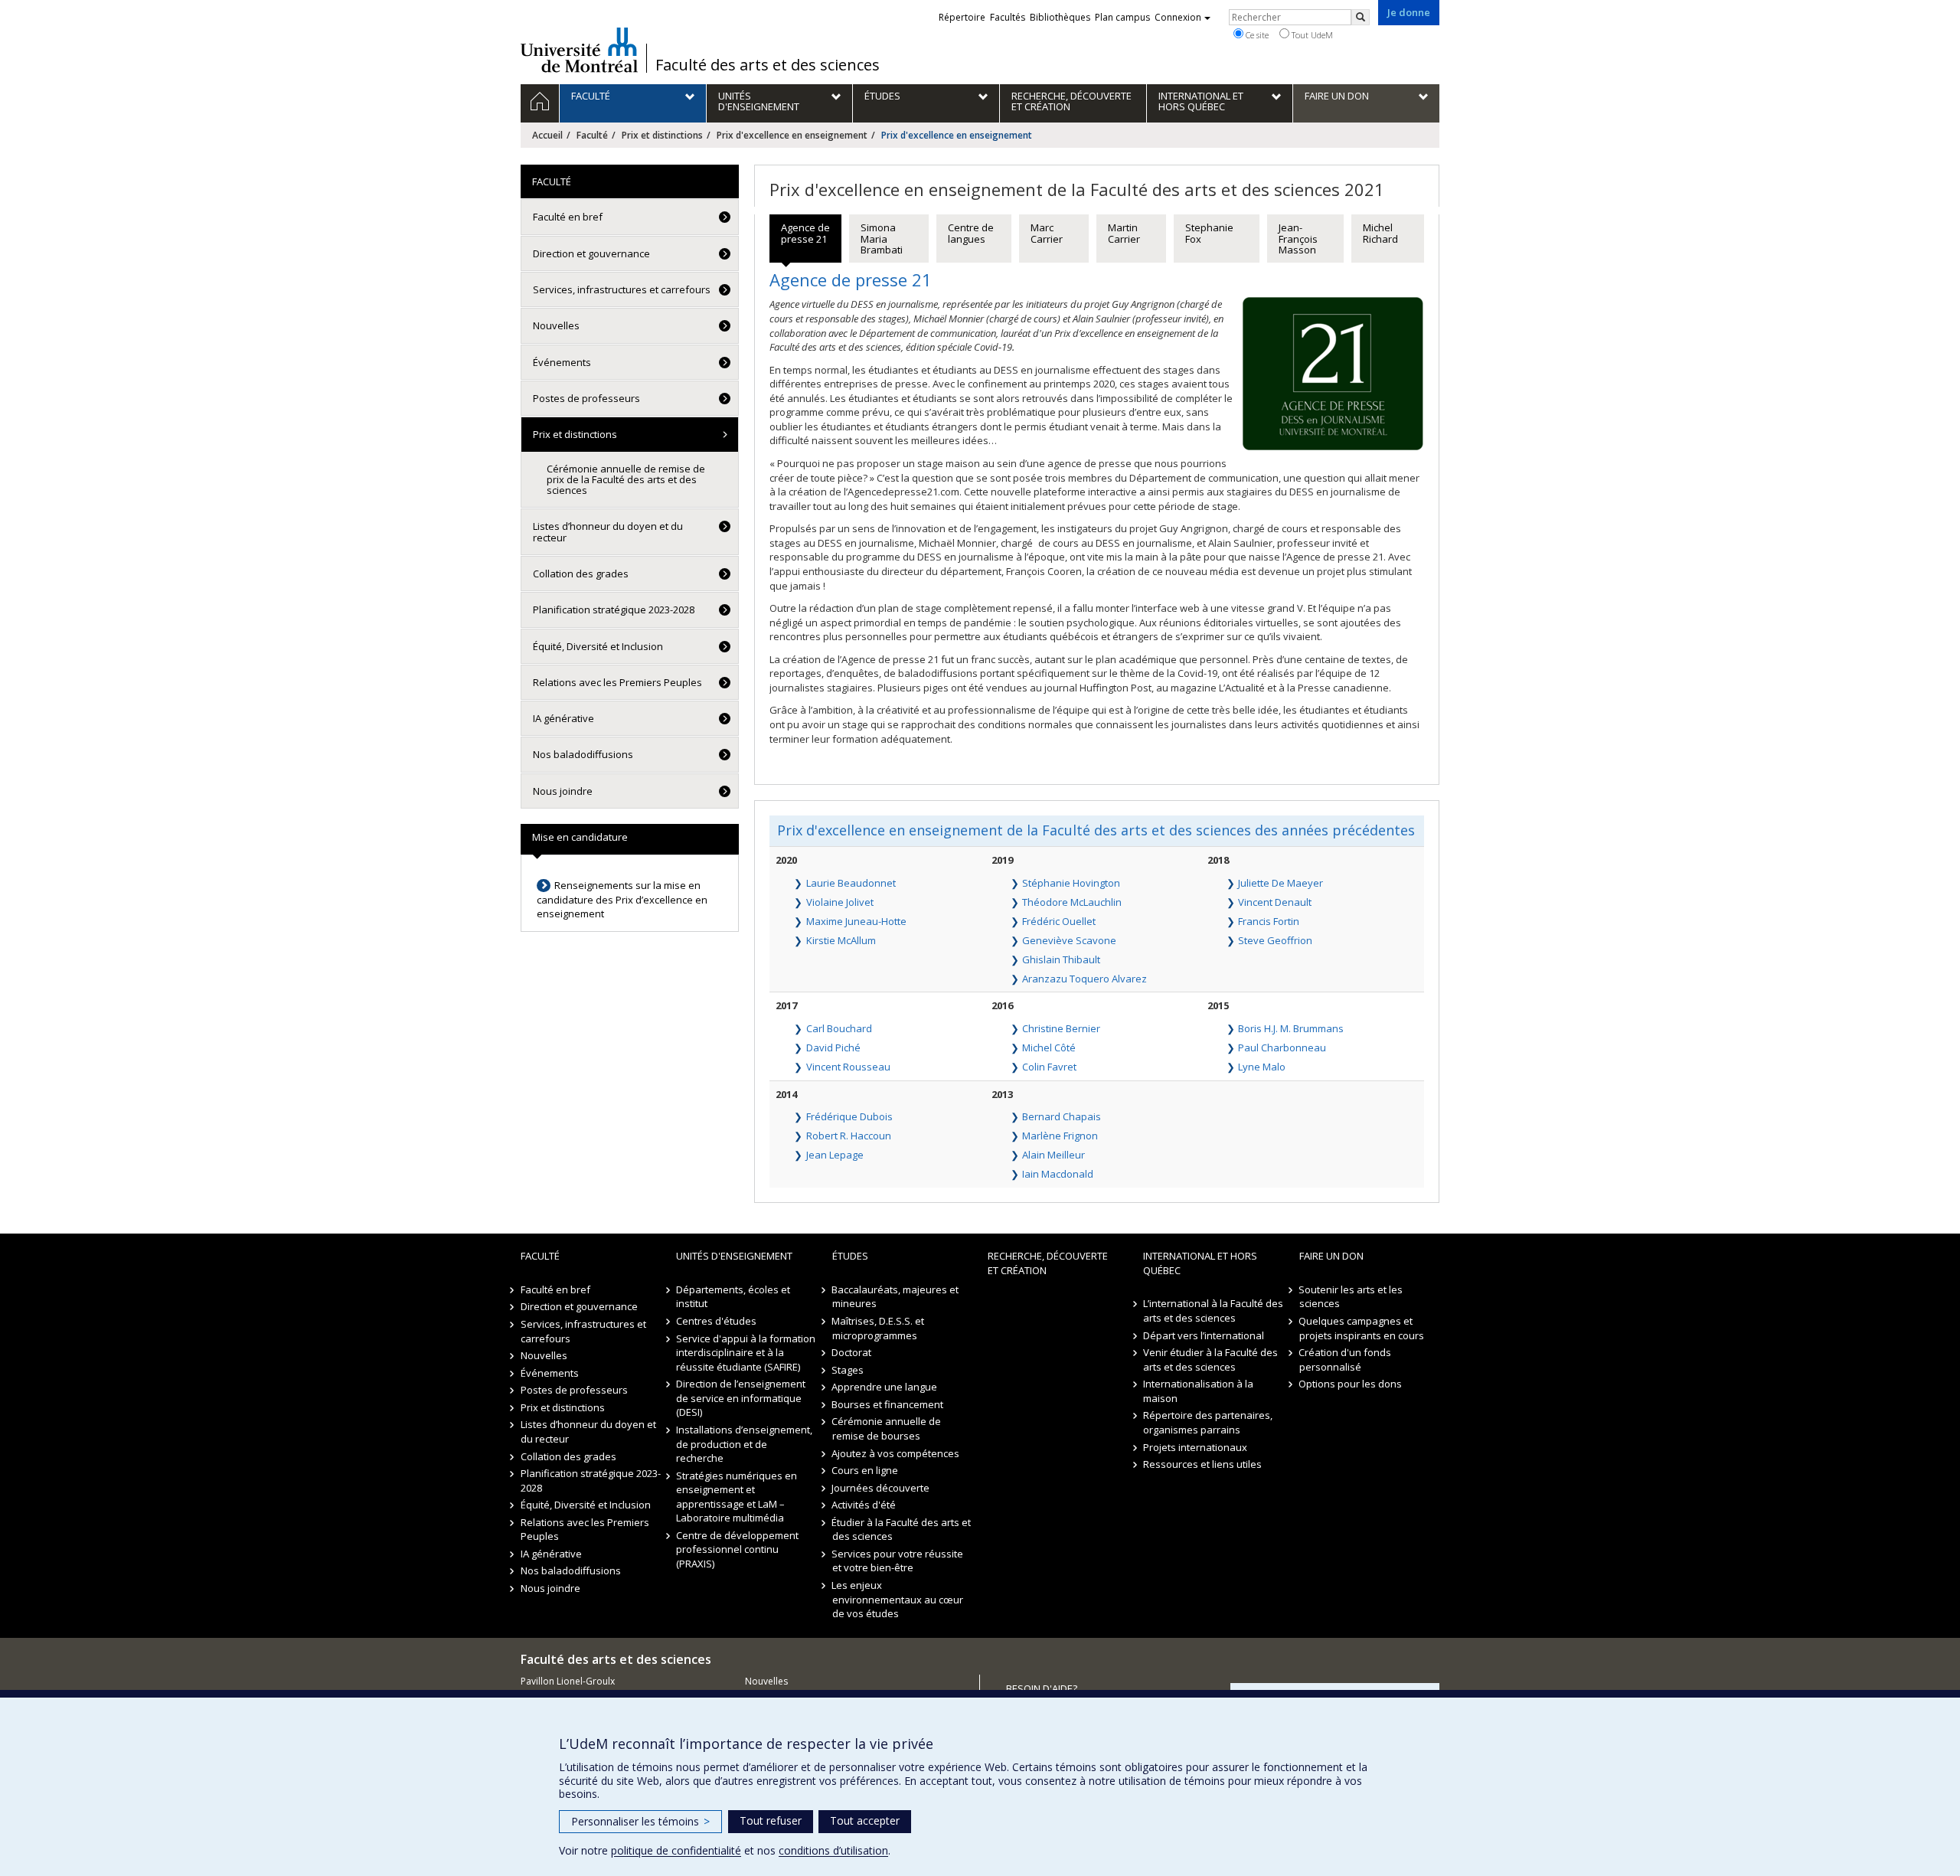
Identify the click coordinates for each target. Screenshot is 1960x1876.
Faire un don (1331, 1256)
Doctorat (852, 1352)
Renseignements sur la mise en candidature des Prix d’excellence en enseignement (622, 899)
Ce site (1256, 35)
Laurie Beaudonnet (851, 883)
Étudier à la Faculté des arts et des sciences (902, 1530)
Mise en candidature (580, 837)
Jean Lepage (835, 1155)
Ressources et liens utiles (1202, 1464)
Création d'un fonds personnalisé (1346, 1360)
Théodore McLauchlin (1072, 902)
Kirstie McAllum (841, 940)
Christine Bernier (1061, 1028)
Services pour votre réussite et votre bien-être (898, 1561)
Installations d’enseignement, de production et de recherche (744, 1444)
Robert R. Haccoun (849, 1136)
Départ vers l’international (1204, 1335)
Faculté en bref (568, 217)
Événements (562, 362)
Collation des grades (581, 574)
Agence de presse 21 (805, 233)
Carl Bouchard (839, 1028)
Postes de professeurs (586, 398)
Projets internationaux (1195, 1447)
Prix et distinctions (662, 135)
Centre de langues (971, 233)
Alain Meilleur (1053, 1155)
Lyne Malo (1262, 1067)
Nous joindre (563, 791)
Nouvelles (556, 325)
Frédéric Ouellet (1059, 921)
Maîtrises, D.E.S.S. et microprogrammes (879, 1328)
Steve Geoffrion (1275, 940)
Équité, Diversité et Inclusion (598, 646)
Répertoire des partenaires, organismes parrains (1208, 1422)
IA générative (563, 718)
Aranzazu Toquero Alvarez (1085, 979)
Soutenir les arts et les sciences (1351, 1297)
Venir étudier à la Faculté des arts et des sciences (1210, 1360)
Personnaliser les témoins (640, 1821)
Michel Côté (1049, 1047)
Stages (848, 1370)
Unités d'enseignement (734, 1256)
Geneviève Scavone (1069, 940)
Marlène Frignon (1060, 1136)
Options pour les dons (1351, 1384)
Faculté (592, 135)
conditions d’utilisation (833, 1850)
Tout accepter (865, 1820)
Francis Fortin (1269, 921)
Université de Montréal (579, 50)
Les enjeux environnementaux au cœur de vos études (898, 1599)
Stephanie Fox (1209, 233)
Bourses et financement (888, 1404)
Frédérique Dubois (849, 1116)
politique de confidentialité (676, 1850)
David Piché (833, 1047)
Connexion (1178, 17)
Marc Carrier (1047, 233)
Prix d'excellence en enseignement (792, 135)
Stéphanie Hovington (1071, 883)
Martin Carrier (1124, 233)
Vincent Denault (1275, 902)
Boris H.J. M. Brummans (1291, 1028)
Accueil (547, 135)
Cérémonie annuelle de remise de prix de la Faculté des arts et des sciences (626, 480)
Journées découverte (881, 1488)
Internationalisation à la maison (1198, 1391)
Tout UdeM (1311, 35)
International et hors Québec (1200, 1263)
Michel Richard (1380, 233)
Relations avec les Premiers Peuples (617, 682)
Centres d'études (716, 1321)
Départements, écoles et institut (733, 1297)
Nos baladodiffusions (583, 754)
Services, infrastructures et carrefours (622, 289)
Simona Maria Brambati (882, 239)
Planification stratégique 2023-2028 (614, 610)
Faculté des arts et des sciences (768, 65)
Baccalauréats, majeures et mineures (896, 1297)
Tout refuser (771, 1820)
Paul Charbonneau (1282, 1047)
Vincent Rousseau (848, 1067)
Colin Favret (1049, 1067)
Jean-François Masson (1298, 239)
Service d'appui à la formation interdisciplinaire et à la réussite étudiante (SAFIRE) (746, 1353)
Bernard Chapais (1062, 1116)
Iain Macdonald (1058, 1174)
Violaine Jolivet (840, 902)
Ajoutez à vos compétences (896, 1453)
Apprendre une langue (885, 1387)
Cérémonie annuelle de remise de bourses (887, 1428)
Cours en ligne (866, 1470)
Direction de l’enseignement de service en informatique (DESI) (741, 1398)
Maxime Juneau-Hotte (856, 921)
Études (850, 1256)
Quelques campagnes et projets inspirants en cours (1362, 1328)
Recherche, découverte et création (1048, 1263)
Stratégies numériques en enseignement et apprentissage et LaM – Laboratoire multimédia (737, 1497)
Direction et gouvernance (591, 253)
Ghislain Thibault (1061, 959)
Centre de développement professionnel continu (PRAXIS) (737, 1549)
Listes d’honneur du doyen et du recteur (608, 531)
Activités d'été (864, 1505)
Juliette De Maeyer (1281, 883)
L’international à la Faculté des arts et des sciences (1213, 1311)
